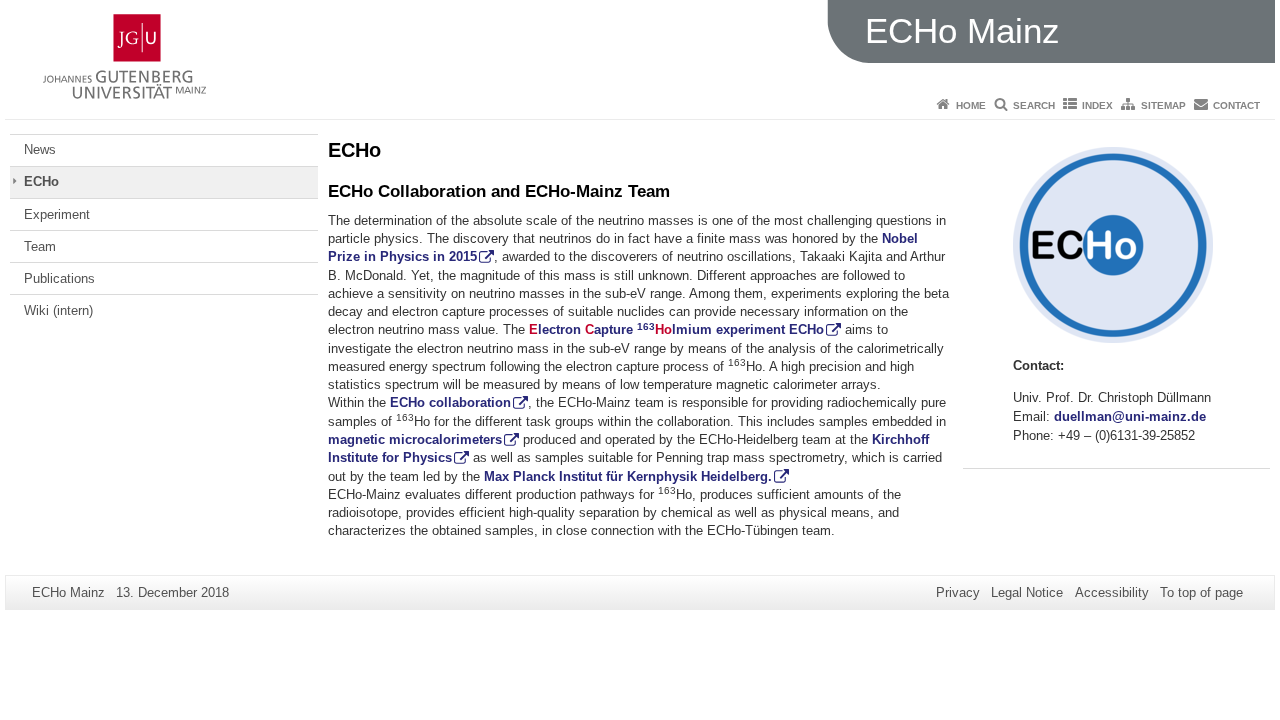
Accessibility (1112, 592)
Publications (59, 278)
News (40, 149)
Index (1097, 105)
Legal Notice (1027, 592)
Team (40, 246)
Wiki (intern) (58, 310)
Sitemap (1163, 105)
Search (1034, 105)
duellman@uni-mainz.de (1130, 416)
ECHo (41, 181)
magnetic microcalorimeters (415, 439)
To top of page (1201, 592)
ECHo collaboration (450, 402)
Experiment (57, 214)
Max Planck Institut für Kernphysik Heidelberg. (628, 476)
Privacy (958, 592)
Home (971, 105)
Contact (1236, 105)
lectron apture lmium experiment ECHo (676, 329)
